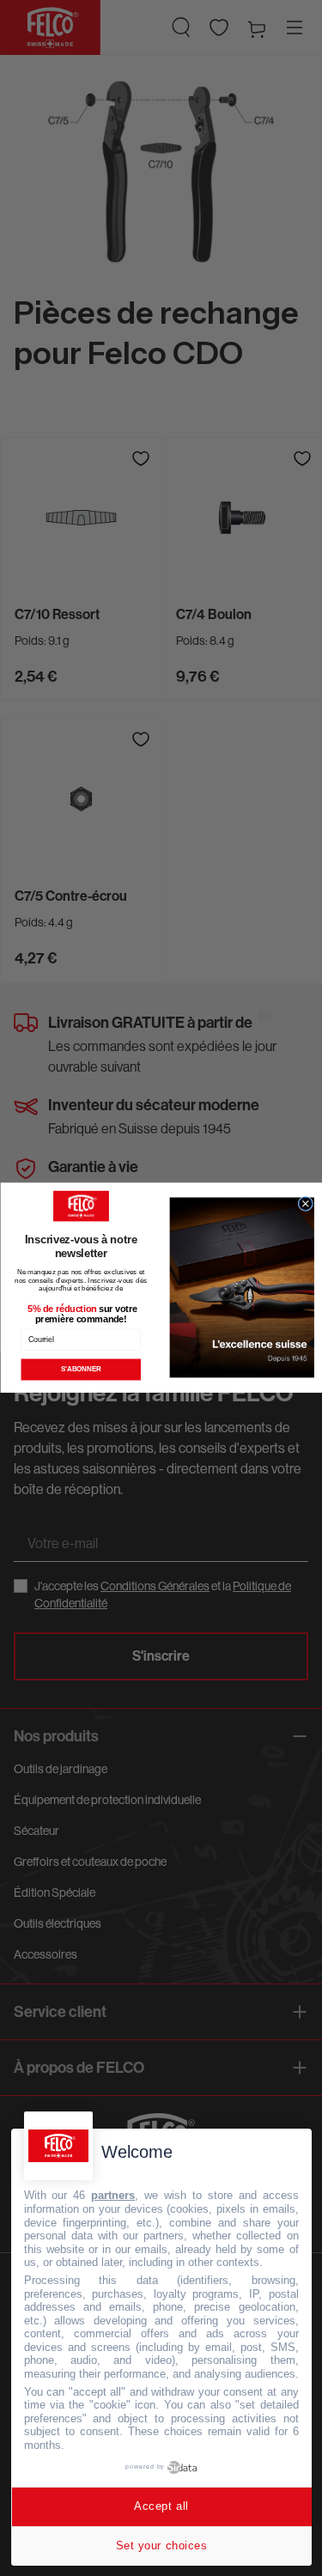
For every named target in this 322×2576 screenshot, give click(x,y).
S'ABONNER (80, 1370)
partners (113, 2195)
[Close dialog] (305, 1203)
